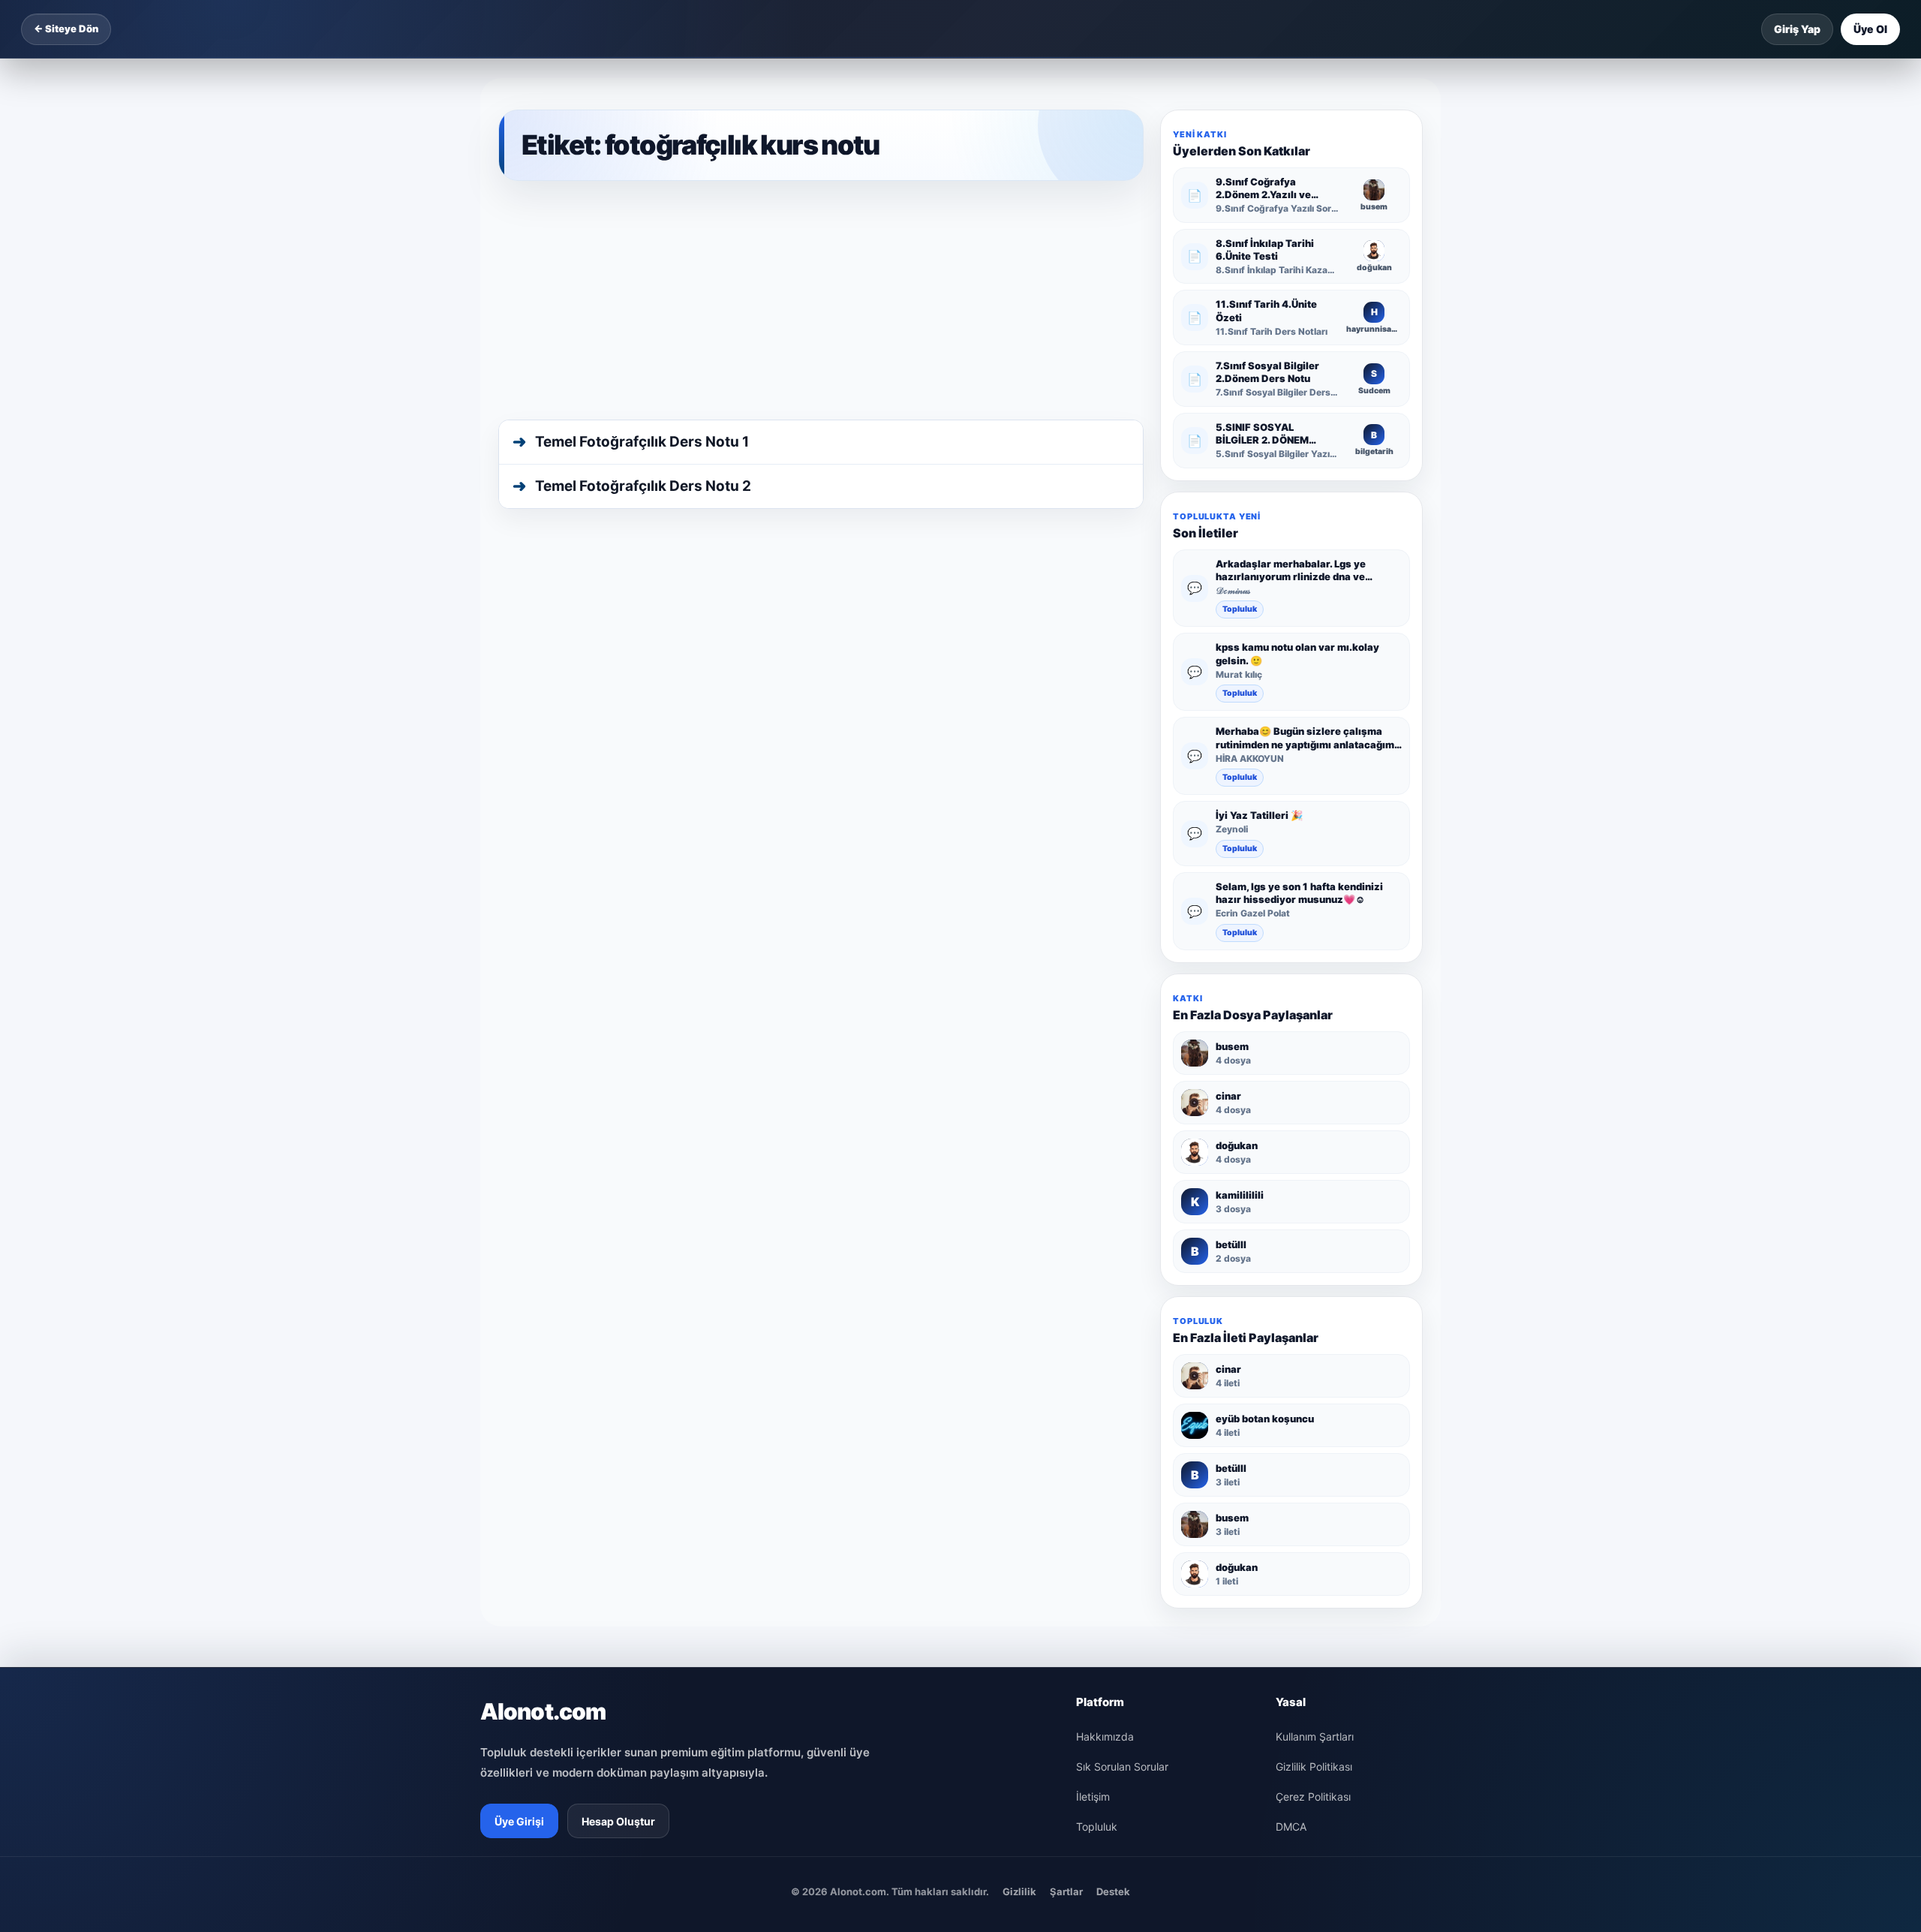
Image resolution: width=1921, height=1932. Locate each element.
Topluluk (1240, 609)
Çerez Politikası (1313, 1797)
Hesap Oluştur (618, 1821)
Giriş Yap (1797, 29)
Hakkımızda (1105, 1736)
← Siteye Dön (66, 29)
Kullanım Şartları (1315, 1736)
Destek (1113, 1891)
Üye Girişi (519, 1821)
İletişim (1093, 1797)
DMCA (1291, 1827)
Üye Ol (1870, 29)
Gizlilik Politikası (1314, 1766)
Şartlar (1066, 1891)
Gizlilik (1019, 1891)
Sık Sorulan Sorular (1122, 1766)
